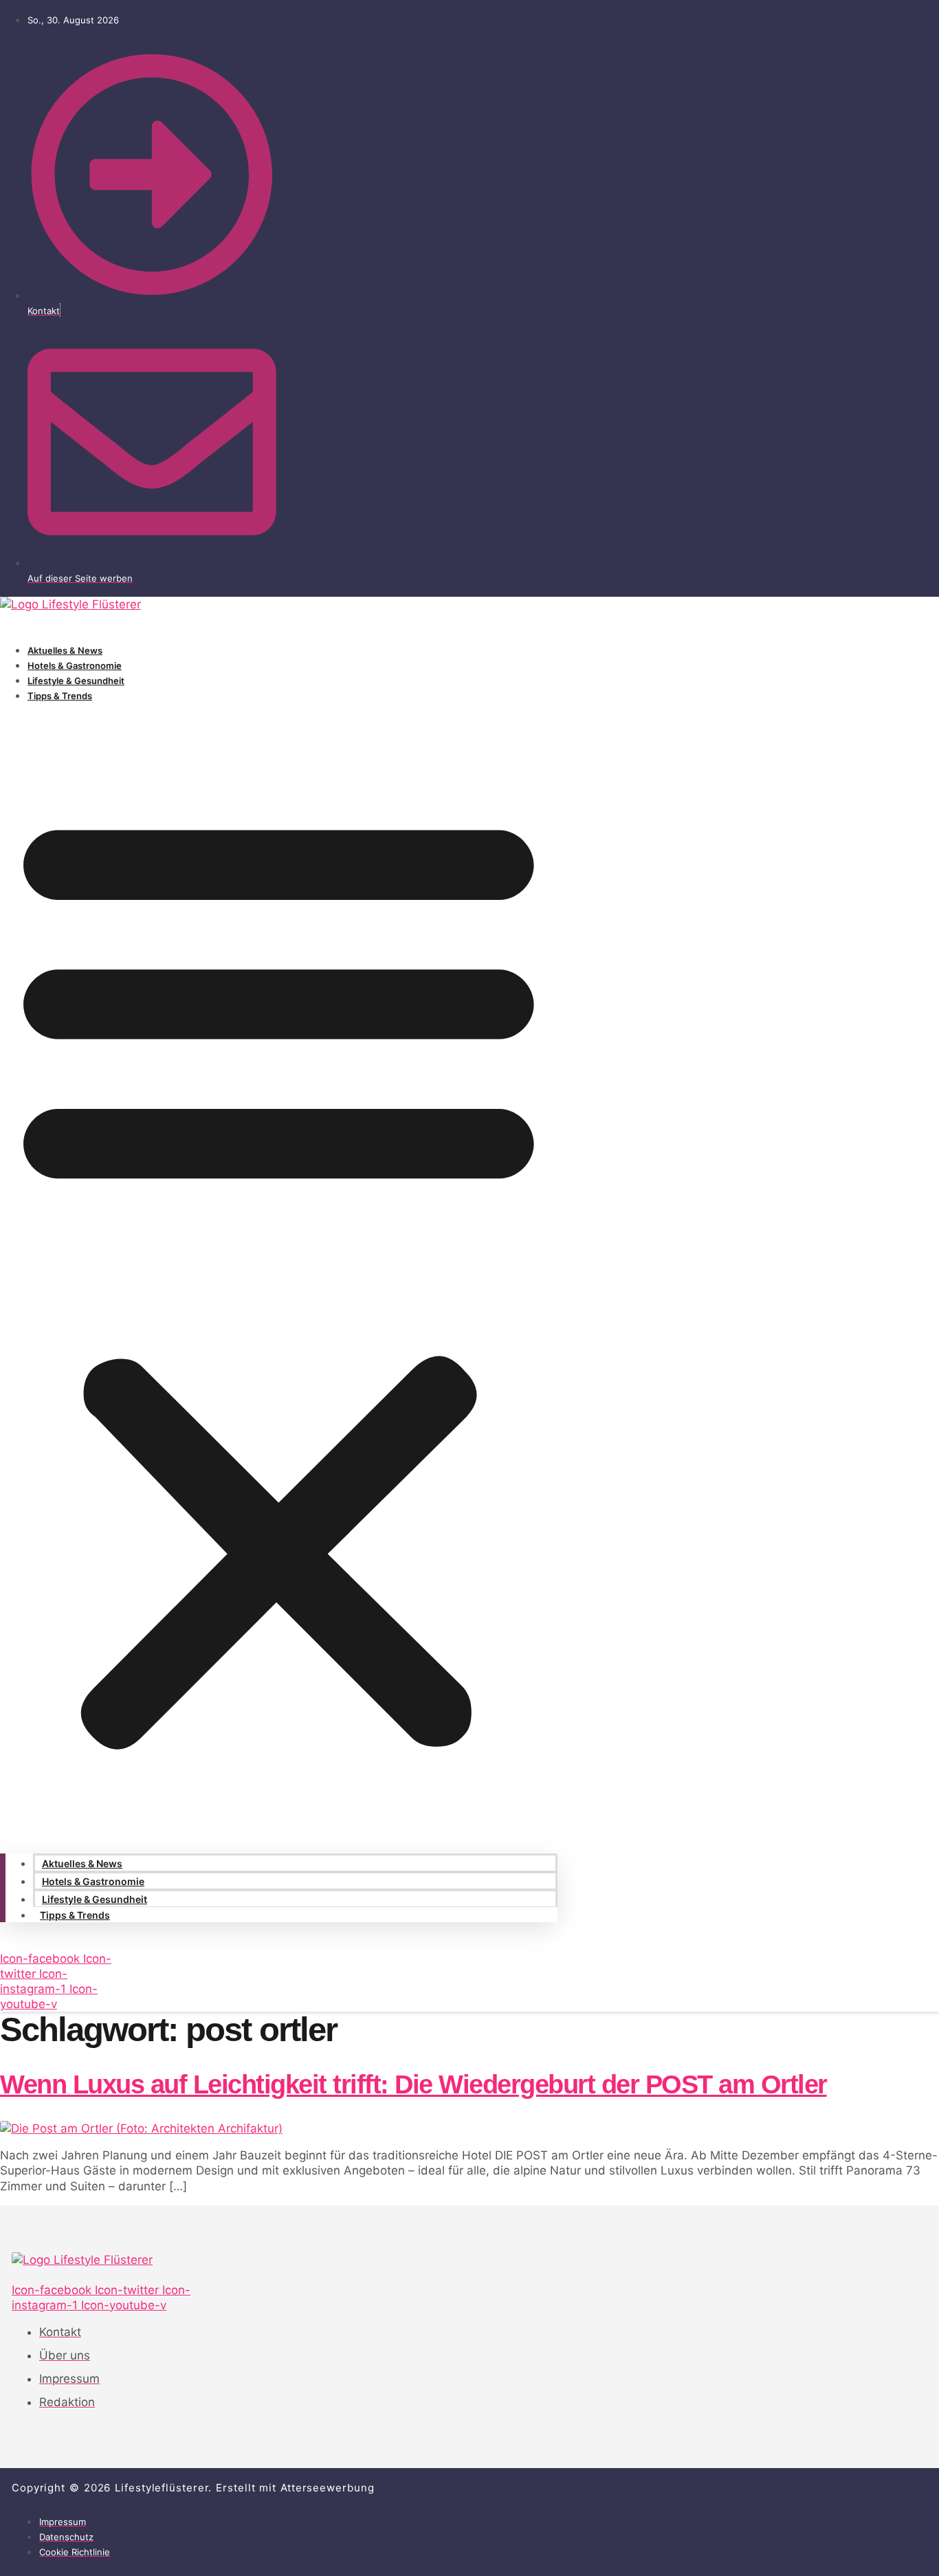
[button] (279, 1275)
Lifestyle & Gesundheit (76, 681)
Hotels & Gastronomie (75, 665)
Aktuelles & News (65, 650)
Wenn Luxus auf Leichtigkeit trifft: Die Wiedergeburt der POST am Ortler (413, 2084)
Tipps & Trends (60, 696)
